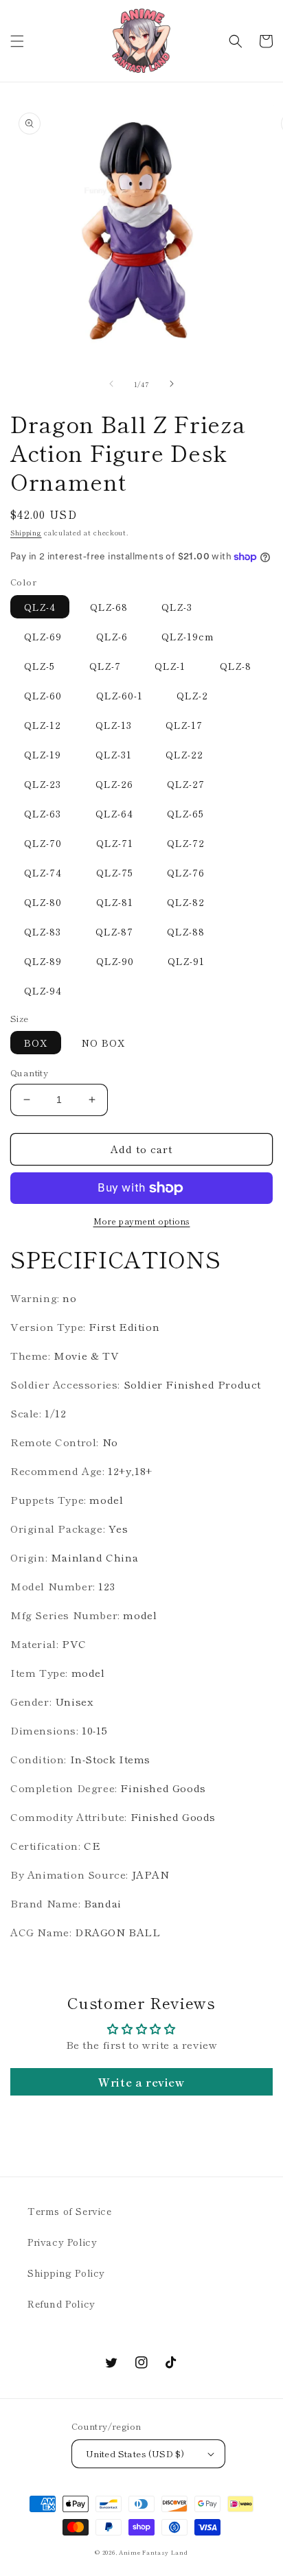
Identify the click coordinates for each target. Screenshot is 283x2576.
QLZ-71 (115, 843)
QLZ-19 (43, 754)
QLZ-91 (186, 961)
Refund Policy (61, 2304)
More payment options (142, 1221)
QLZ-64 (114, 813)
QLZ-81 (115, 902)
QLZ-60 (43, 695)
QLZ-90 (115, 961)
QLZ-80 (43, 902)
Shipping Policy (66, 2273)
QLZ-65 (185, 813)
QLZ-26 (114, 784)
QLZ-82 (186, 902)
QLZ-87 (114, 931)
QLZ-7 (105, 666)
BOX (36, 1043)
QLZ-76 (186, 872)
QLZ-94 (43, 990)
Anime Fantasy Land (154, 2552)
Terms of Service (70, 2211)
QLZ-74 (43, 872)
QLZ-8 (236, 666)
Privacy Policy (62, 2242)
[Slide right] (172, 384)
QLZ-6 (112, 636)
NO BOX (103, 1043)
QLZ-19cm (188, 636)
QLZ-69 (43, 636)
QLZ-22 (184, 754)
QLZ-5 (39, 666)
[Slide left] (111, 384)
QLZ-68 (109, 607)
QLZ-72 (186, 843)
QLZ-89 (43, 961)
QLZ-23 (43, 784)
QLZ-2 (192, 695)
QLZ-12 (43, 725)
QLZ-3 (177, 607)
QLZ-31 (114, 754)
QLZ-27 (186, 784)
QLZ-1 (170, 666)
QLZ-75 (115, 872)
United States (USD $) (135, 2453)
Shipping (26, 532)
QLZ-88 (186, 931)
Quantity (29, 1072)
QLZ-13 (114, 725)
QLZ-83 (43, 931)
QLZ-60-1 (120, 695)
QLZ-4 (40, 607)
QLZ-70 (43, 843)
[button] (17, 41)
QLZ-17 (184, 725)
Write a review (141, 2082)
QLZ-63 (43, 813)
